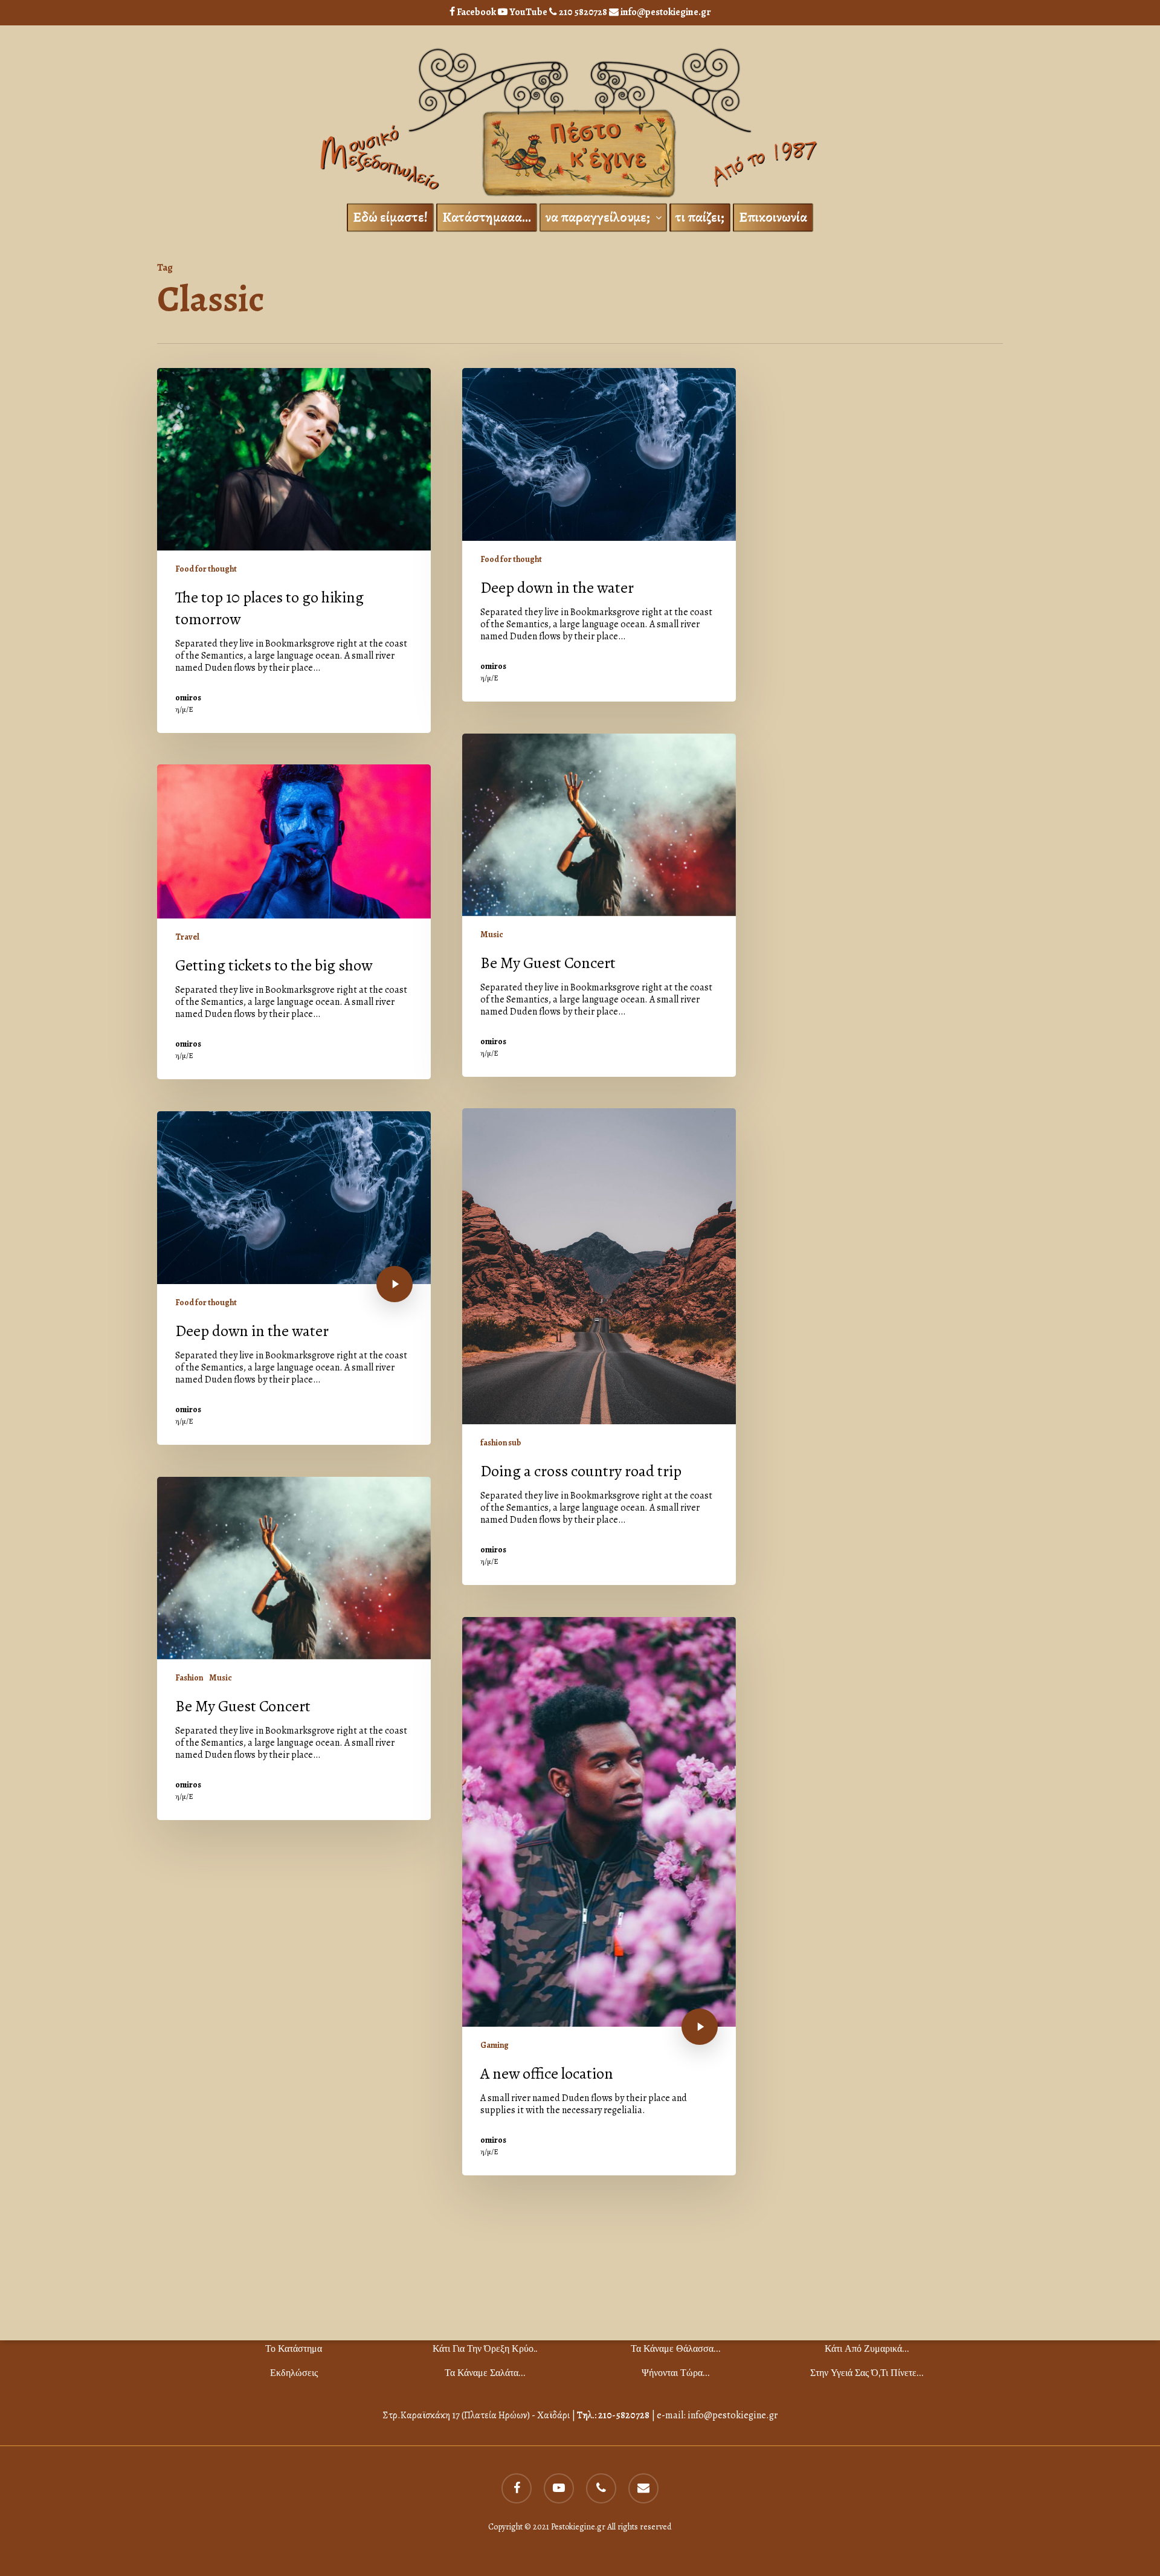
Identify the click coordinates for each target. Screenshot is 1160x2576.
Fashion (189, 1678)
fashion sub (501, 1443)
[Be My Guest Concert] (599, 905)
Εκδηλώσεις (294, 2373)
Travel (187, 937)
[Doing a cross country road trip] (599, 1347)
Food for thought (206, 569)
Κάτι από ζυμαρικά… (867, 2348)
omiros (188, 698)
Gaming (495, 2045)
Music (492, 935)
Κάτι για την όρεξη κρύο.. (485, 2348)
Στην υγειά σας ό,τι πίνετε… (867, 2373)
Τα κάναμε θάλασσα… (675, 2348)
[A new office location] (599, 1896)
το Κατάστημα (294, 2348)
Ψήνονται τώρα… (675, 2373)
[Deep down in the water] (599, 535)
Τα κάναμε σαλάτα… (485, 2373)
